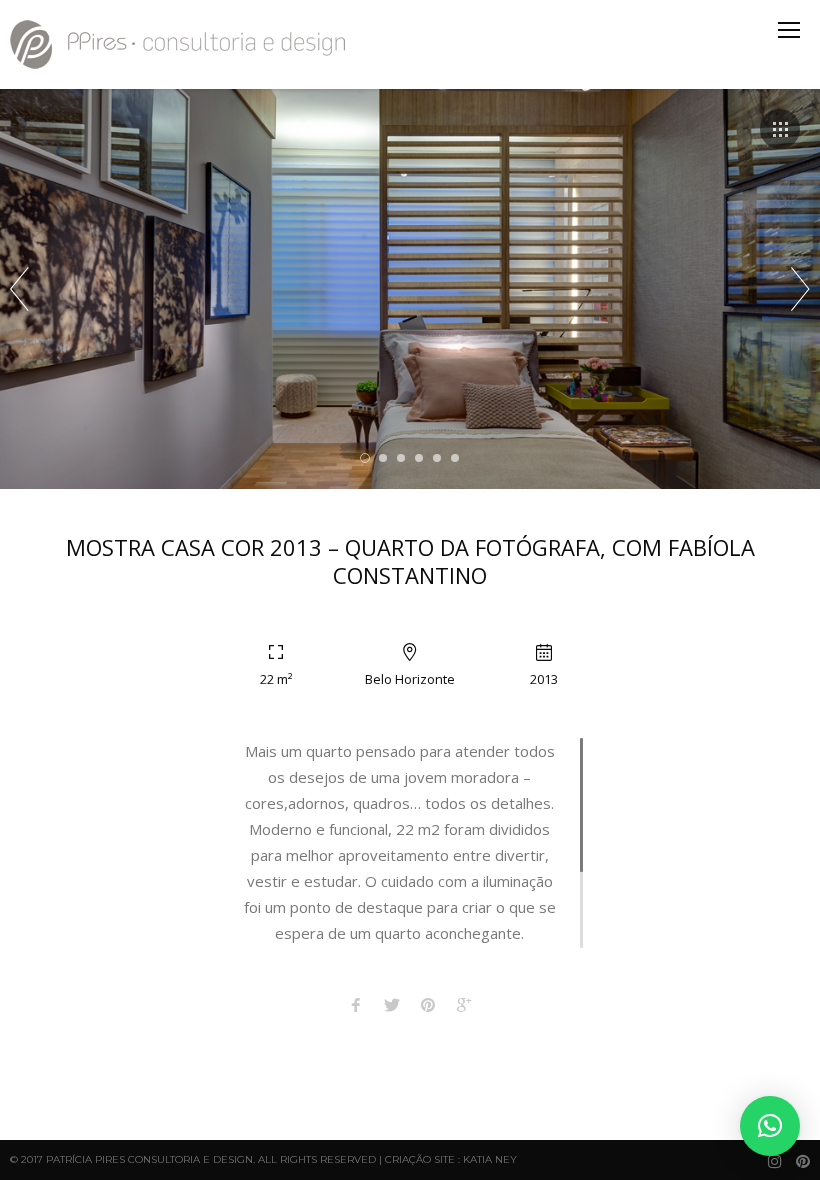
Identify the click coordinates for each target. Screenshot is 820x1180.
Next (800, 289)
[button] (770, 1126)
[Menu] (789, 30)
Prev (19, 289)
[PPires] (179, 44)
